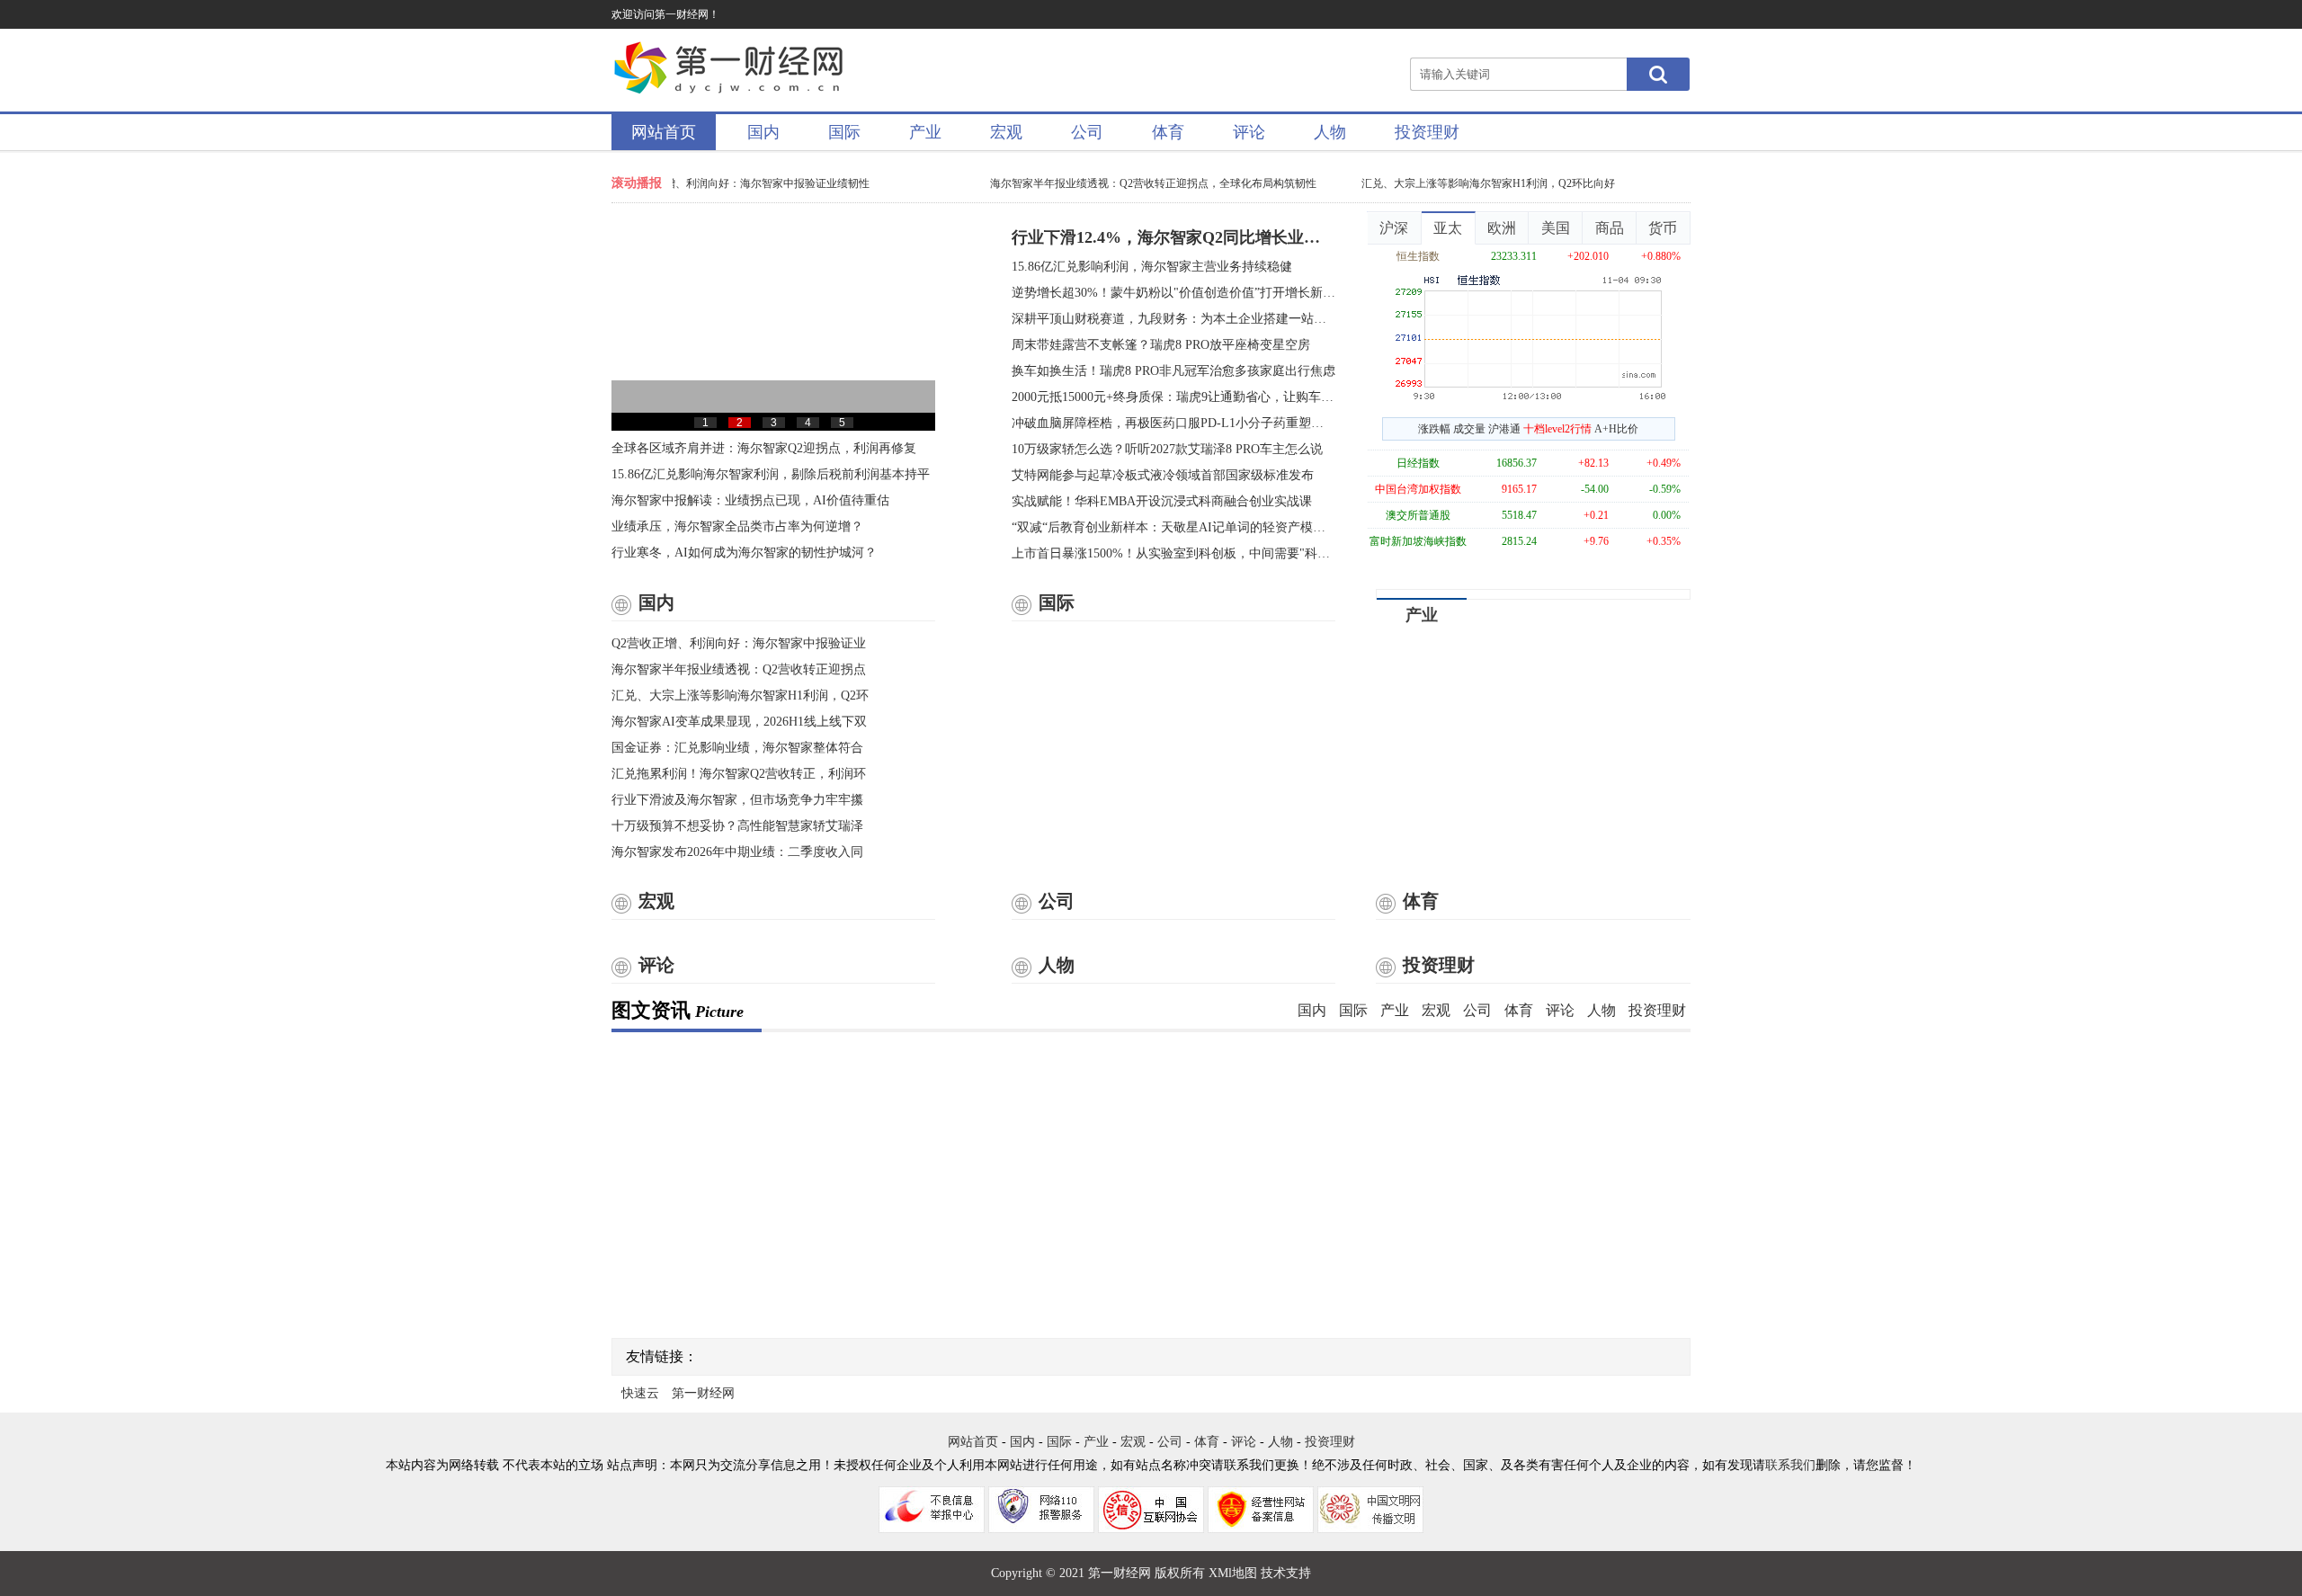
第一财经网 (703, 1393)
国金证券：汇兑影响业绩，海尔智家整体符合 (737, 748)
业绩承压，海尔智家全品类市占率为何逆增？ (737, 526)
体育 (1168, 132)
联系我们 (1790, 1465)
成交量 (1469, 429)
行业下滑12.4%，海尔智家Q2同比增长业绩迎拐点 (1173, 237)
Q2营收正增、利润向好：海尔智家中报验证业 (739, 643)
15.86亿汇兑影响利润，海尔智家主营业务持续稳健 (1152, 267)
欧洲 (1502, 228)
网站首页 (664, 132)
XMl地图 (1233, 1573)
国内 (763, 132)
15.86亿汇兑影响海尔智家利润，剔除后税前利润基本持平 (771, 474)
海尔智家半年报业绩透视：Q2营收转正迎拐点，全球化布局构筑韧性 (1142, 183)
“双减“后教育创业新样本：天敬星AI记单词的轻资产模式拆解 (1173, 527)
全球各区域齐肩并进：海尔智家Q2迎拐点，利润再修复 (764, 448)
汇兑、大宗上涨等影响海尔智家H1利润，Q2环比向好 (1477, 183)
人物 (1330, 132)
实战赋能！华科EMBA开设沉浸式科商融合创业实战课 (1162, 501)
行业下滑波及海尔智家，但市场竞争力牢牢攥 (737, 800)
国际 (844, 132)
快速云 (640, 1393)
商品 (1610, 228)
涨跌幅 (1434, 429)
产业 (925, 132)
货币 (1663, 228)
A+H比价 (1616, 429)
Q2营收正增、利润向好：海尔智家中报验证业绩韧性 (733, 183)
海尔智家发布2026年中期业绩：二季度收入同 (737, 852)
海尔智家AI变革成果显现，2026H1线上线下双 (739, 722)
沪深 (1394, 228)
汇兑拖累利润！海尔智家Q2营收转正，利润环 (739, 774)
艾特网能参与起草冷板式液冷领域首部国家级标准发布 (1163, 475)
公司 (1087, 132)
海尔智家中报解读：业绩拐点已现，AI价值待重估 (750, 500)
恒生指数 (1418, 256)
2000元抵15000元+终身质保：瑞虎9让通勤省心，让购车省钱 (1173, 397)
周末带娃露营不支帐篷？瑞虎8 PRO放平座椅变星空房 (1161, 345)
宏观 (1006, 132)
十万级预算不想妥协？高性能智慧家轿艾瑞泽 (737, 826)
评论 (1249, 132)
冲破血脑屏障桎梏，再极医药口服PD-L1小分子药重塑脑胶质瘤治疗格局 (1173, 423)
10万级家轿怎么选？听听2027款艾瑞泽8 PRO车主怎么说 (1167, 449)
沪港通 (1504, 429)
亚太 (1448, 228)
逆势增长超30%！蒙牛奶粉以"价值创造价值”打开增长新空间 (1173, 293)
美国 (1556, 228)
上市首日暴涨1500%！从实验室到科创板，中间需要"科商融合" (1173, 553)
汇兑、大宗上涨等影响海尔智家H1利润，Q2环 (740, 695)
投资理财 (1427, 132)
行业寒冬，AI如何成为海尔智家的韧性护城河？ (744, 553)
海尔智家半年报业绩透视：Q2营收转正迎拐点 (739, 669)
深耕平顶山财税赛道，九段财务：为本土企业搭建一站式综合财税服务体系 (1173, 319)
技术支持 (1286, 1573)
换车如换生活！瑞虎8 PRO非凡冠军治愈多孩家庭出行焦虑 (1173, 371)
